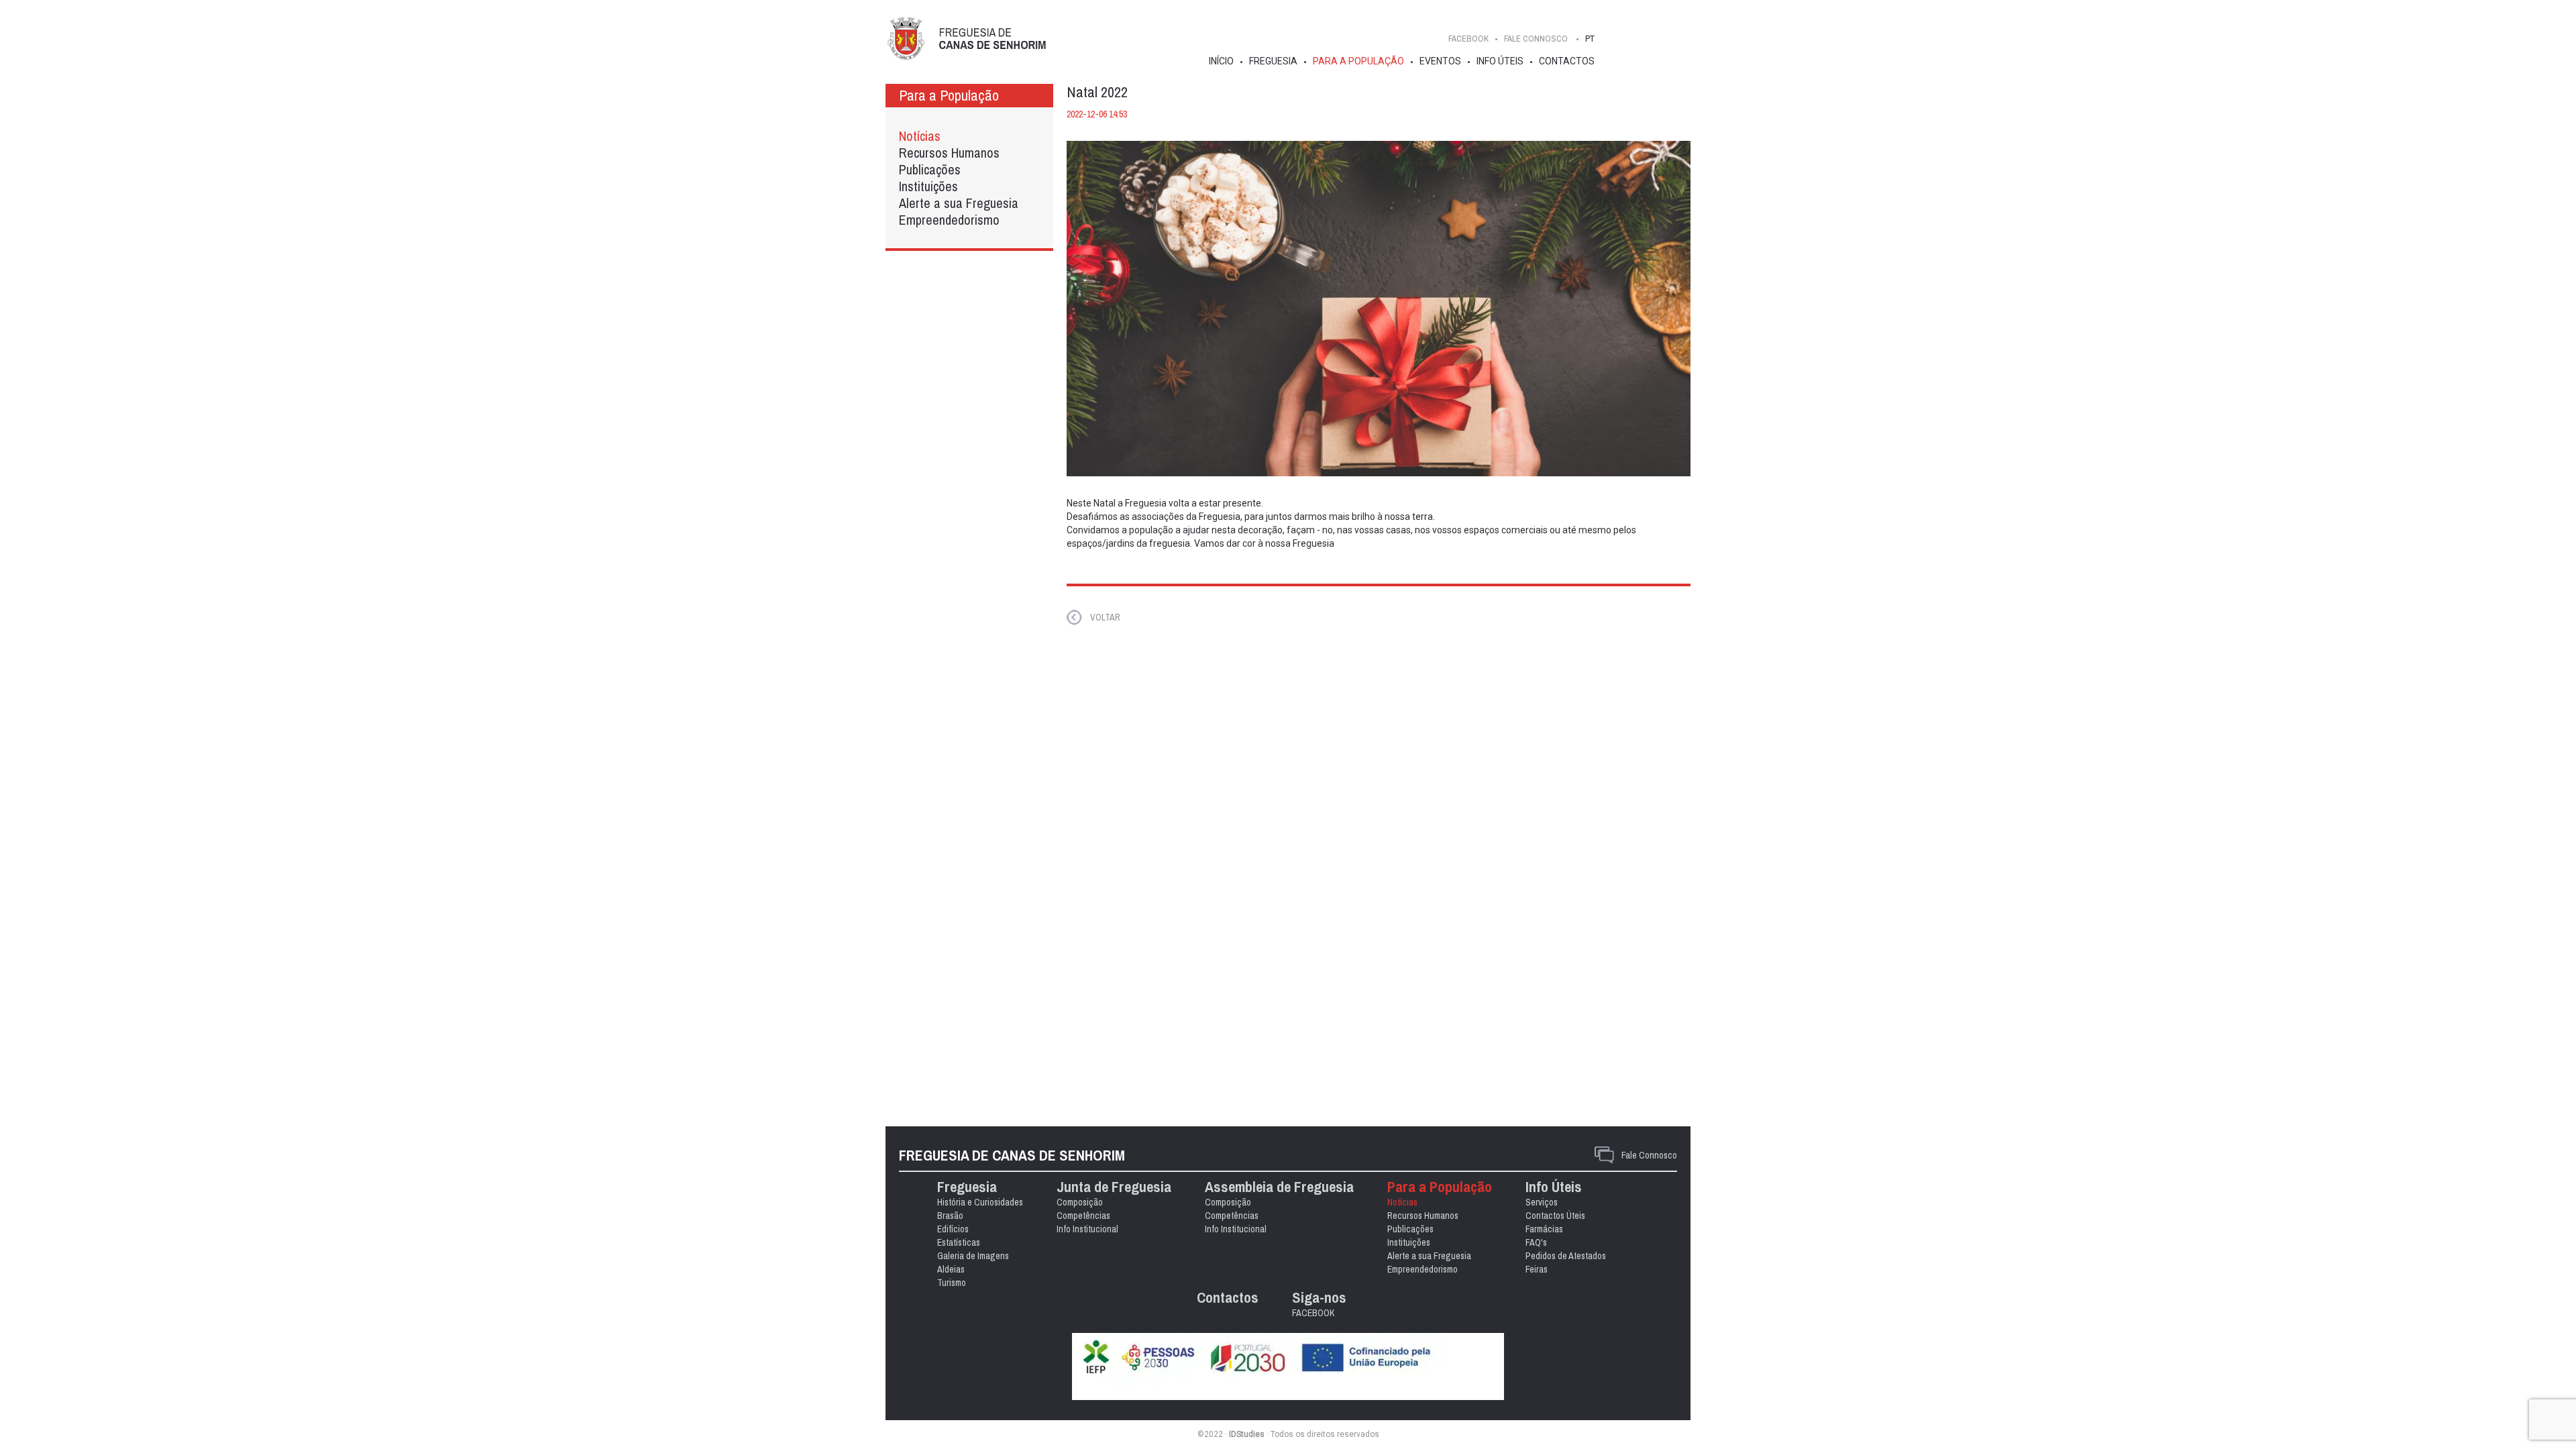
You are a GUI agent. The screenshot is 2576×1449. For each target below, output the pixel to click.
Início (1221, 61)
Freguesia (1273, 61)
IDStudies (1247, 1434)
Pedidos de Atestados (1566, 1256)
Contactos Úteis (1555, 1216)
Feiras (1537, 1269)
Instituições (928, 186)
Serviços (1542, 1202)
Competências (1083, 1216)
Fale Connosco (1649, 1155)
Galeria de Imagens (973, 1256)
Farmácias (1544, 1229)
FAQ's (1536, 1242)
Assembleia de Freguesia (1279, 1187)
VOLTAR (1105, 617)
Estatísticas (959, 1242)
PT (1590, 39)
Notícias (920, 136)
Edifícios (953, 1229)
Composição (1080, 1202)
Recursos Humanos (949, 153)
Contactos (1567, 61)
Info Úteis (1500, 61)
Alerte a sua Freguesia (959, 203)
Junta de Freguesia (1114, 1187)
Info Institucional (1087, 1229)
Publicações (930, 169)
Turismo (952, 1283)
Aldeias (951, 1269)
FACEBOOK (1468, 39)
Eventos (1440, 61)
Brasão (950, 1216)
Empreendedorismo (949, 220)
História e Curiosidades (980, 1202)
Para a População (1358, 61)
